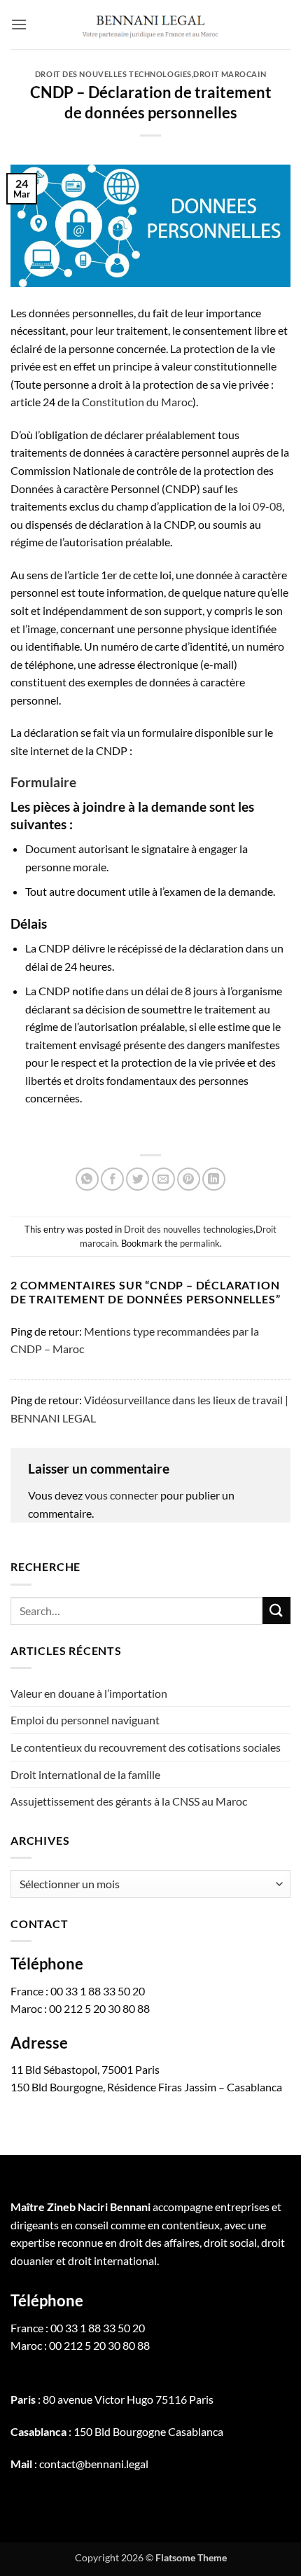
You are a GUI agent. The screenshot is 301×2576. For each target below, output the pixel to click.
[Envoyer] (276, 1611)
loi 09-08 (260, 506)
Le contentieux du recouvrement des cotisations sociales (147, 1747)
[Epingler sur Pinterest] (189, 1179)
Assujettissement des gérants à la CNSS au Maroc (129, 1801)
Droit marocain (230, 74)
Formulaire (43, 782)
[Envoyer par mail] (163, 1179)
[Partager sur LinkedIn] (214, 1179)
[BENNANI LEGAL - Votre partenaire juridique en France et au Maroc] (150, 25)
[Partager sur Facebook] (112, 1179)
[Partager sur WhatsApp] (87, 1179)
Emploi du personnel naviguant (85, 1720)
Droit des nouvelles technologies (113, 74)
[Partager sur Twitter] (138, 1179)
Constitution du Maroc (137, 402)
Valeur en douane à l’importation (89, 1693)
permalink (200, 1243)
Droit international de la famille (85, 1774)
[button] (19, 24)
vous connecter (121, 1495)
